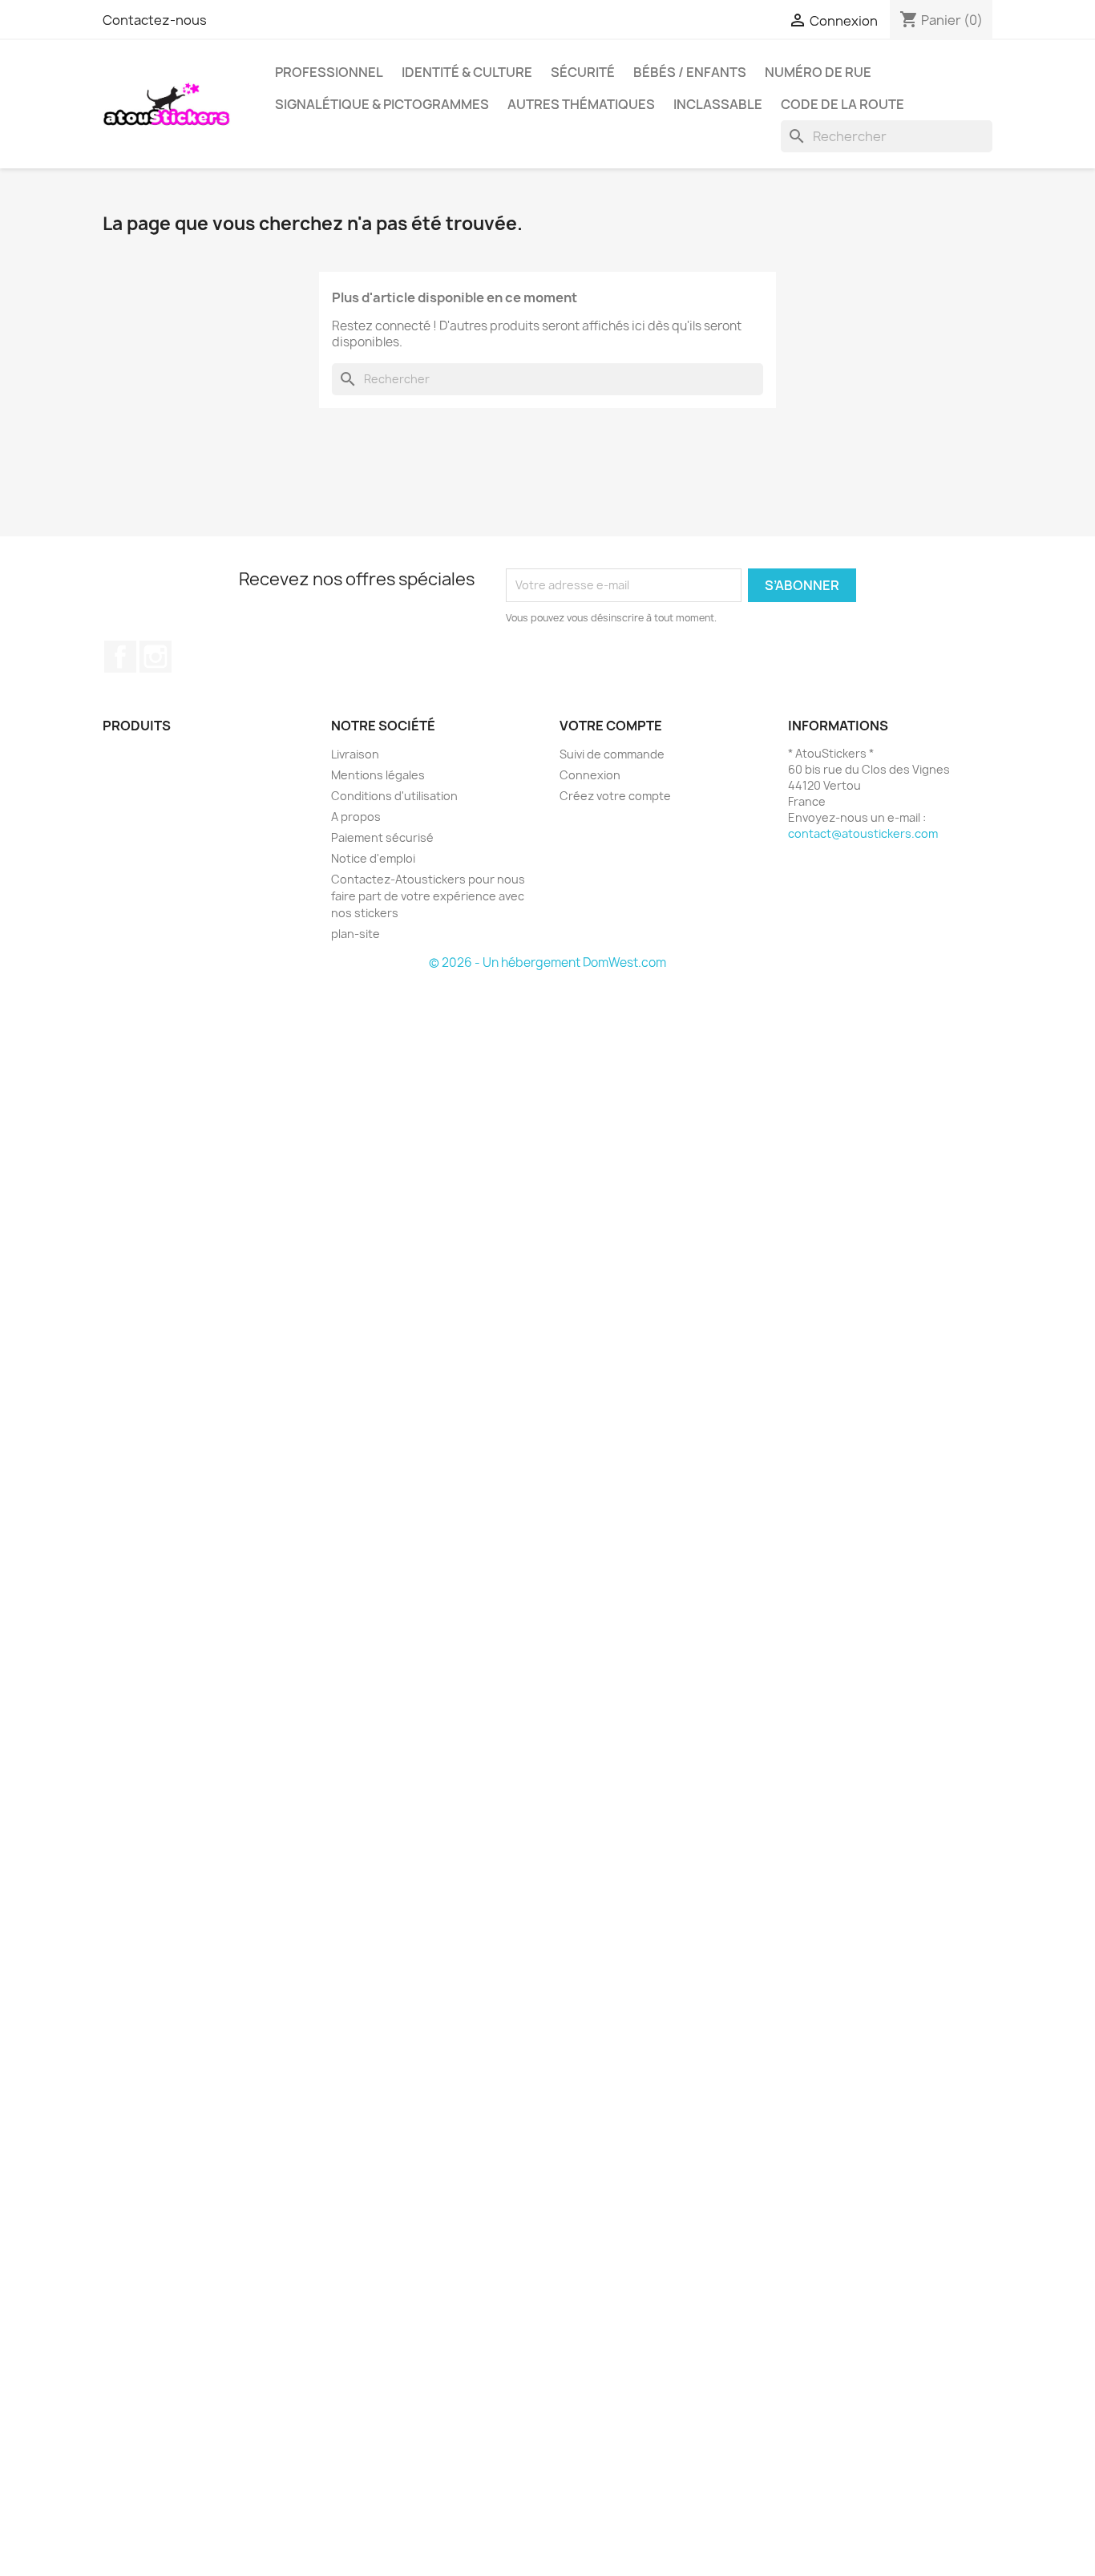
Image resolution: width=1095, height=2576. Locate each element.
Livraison (355, 754)
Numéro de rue (818, 72)
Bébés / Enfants (690, 72)
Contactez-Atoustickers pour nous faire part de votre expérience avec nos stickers (428, 896)
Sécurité (583, 72)
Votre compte (611, 726)
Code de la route (842, 104)
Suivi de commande (612, 754)
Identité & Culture (467, 72)
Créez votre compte (615, 796)
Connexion (590, 775)
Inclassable (718, 104)
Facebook (120, 657)
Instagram (156, 657)
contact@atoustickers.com (863, 833)
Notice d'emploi (373, 858)
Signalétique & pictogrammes (382, 104)
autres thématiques (581, 104)
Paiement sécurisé (382, 837)
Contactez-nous (155, 20)
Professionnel (329, 72)
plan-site (356, 934)
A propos (356, 817)
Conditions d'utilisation (394, 796)
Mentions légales (378, 775)
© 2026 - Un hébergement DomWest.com (547, 962)
